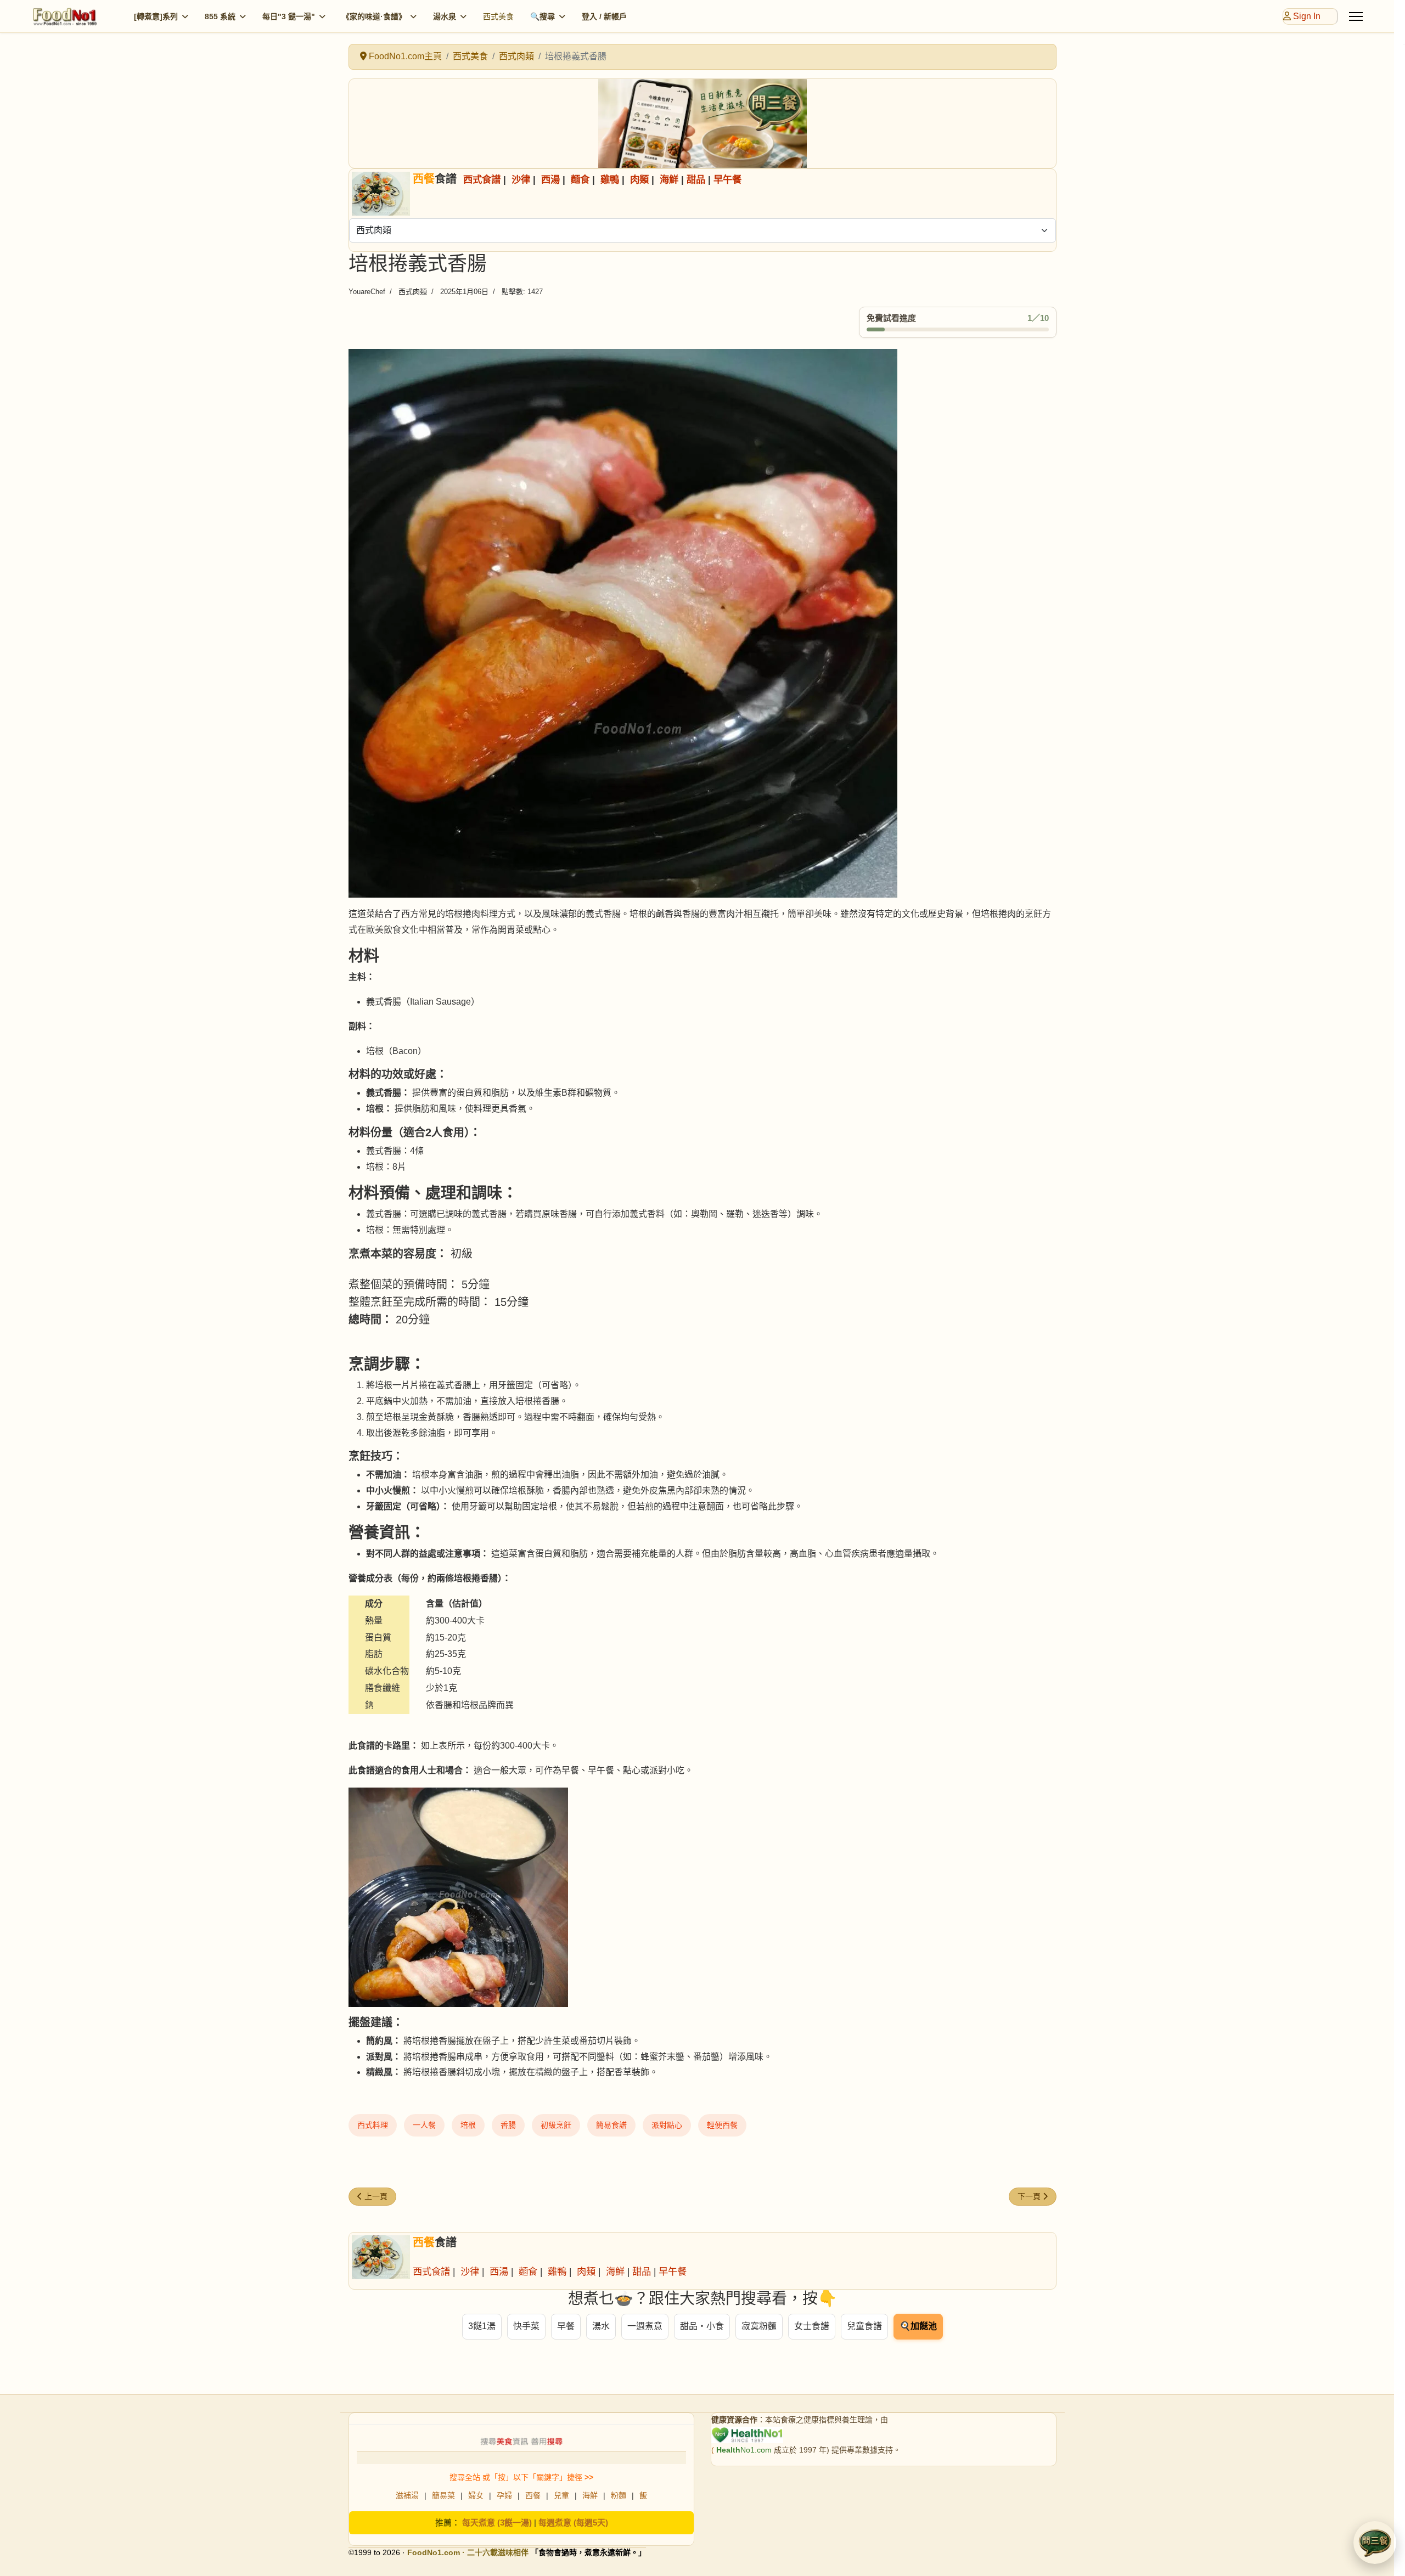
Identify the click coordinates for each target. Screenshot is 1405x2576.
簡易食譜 (611, 2125)
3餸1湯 (482, 2326)
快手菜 (526, 2326)
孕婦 (504, 2495)
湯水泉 (445, 16)
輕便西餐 (722, 2125)
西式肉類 (413, 292)
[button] (1375, 2543)
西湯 (550, 179)
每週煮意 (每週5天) (573, 2523)
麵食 (580, 179)
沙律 (521, 179)
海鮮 (669, 179)
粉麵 (619, 2495)
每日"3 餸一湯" (289, 16)
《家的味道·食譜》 (374, 16)
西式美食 (498, 16)
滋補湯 (407, 2495)
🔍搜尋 (543, 16)
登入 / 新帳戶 (604, 16)
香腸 (508, 2125)
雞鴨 (610, 179)
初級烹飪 (556, 2125)
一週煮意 (645, 2326)
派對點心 (667, 2125)
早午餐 (727, 179)
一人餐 (424, 2125)
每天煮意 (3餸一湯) (497, 2523)
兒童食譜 (864, 2326)
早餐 (566, 2326)
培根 (468, 2125)
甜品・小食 (702, 2326)
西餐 (533, 2495)
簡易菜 (443, 2495)
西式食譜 (482, 179)
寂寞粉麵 (759, 2326)
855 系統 (220, 16)
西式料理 (373, 2125)
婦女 (476, 2495)
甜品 (696, 179)
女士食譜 (812, 2326)
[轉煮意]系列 (156, 16)
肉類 (639, 179)
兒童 (561, 2495)
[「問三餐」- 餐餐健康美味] (702, 123)
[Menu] (1356, 16)
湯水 (601, 2326)
